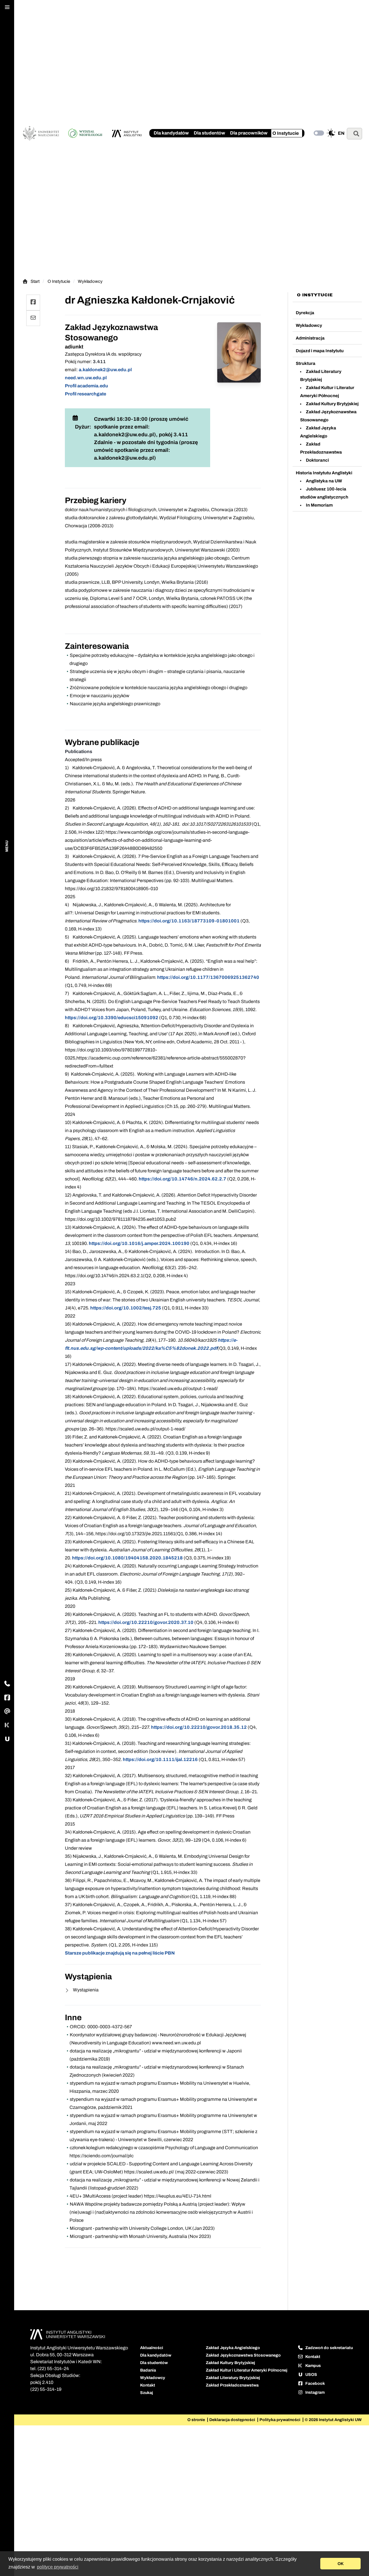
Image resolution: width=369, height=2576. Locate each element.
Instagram (315, 2392)
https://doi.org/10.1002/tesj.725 (126, 1308)
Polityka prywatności (280, 2420)
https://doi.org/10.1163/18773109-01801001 (189, 921)
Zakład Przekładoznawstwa (232, 2385)
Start (35, 282)
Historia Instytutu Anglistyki (324, 473)
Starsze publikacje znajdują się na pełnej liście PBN (120, 1953)
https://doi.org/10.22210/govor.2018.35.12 (199, 1727)
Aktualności (152, 2348)
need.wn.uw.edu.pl (86, 378)
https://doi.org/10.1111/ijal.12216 (160, 1759)
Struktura (306, 363)
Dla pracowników (249, 133)
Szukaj (147, 2393)
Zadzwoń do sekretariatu (329, 2348)
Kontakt (148, 2385)
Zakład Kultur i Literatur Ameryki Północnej (247, 2370)
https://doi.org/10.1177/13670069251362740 (208, 977)
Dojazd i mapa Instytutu (320, 351)
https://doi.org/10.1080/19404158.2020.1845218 (127, 1558)
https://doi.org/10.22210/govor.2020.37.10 (146, 1622)
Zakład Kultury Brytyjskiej (332, 404)
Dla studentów (209, 133)
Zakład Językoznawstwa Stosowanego (243, 2355)
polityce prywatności (58, 2567)
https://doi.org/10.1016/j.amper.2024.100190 (139, 1243)
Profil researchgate (85, 394)
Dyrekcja (305, 313)
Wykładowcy (90, 281)
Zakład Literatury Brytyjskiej (233, 2378)
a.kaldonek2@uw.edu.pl (105, 370)
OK (341, 2564)
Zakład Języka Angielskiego (233, 2348)
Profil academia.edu (86, 386)
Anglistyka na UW (324, 481)
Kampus (313, 2366)
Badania (148, 2370)
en (341, 133)
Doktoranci (317, 460)
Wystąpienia (85, 1990)
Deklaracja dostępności (233, 2420)
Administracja (310, 338)
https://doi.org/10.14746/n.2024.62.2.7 (182, 1179)
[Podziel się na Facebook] (33, 303)
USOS (311, 2375)
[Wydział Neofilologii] (86, 133)
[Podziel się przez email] (33, 318)
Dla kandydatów (171, 133)
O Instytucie (286, 133)
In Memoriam (319, 505)
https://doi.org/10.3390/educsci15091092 (112, 1018)
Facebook (315, 2383)
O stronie (197, 2420)
